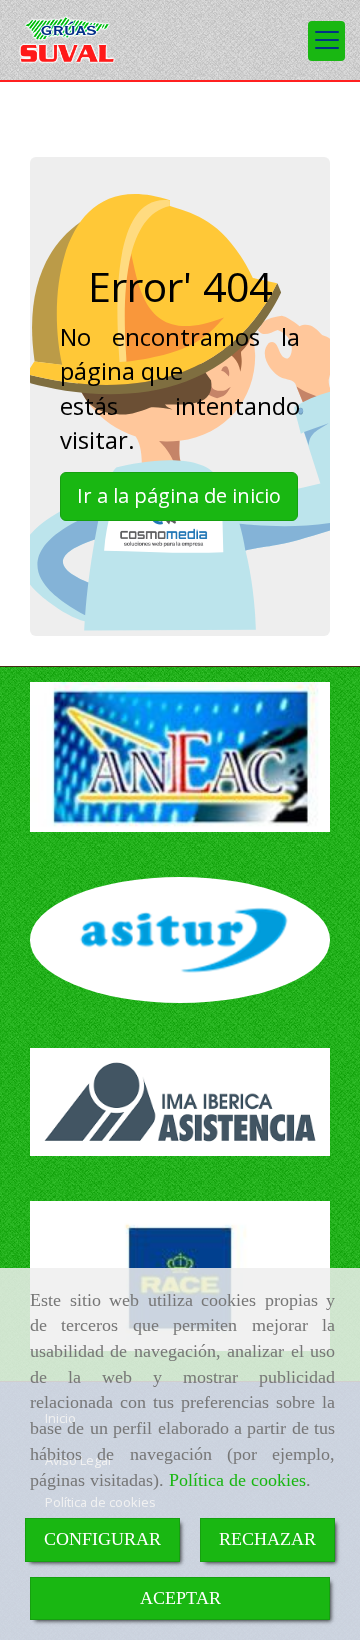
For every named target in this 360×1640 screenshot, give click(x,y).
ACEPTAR (180, 1598)
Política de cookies (237, 1480)
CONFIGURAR (102, 1539)
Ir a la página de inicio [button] (179, 495)
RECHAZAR (267, 1539)
